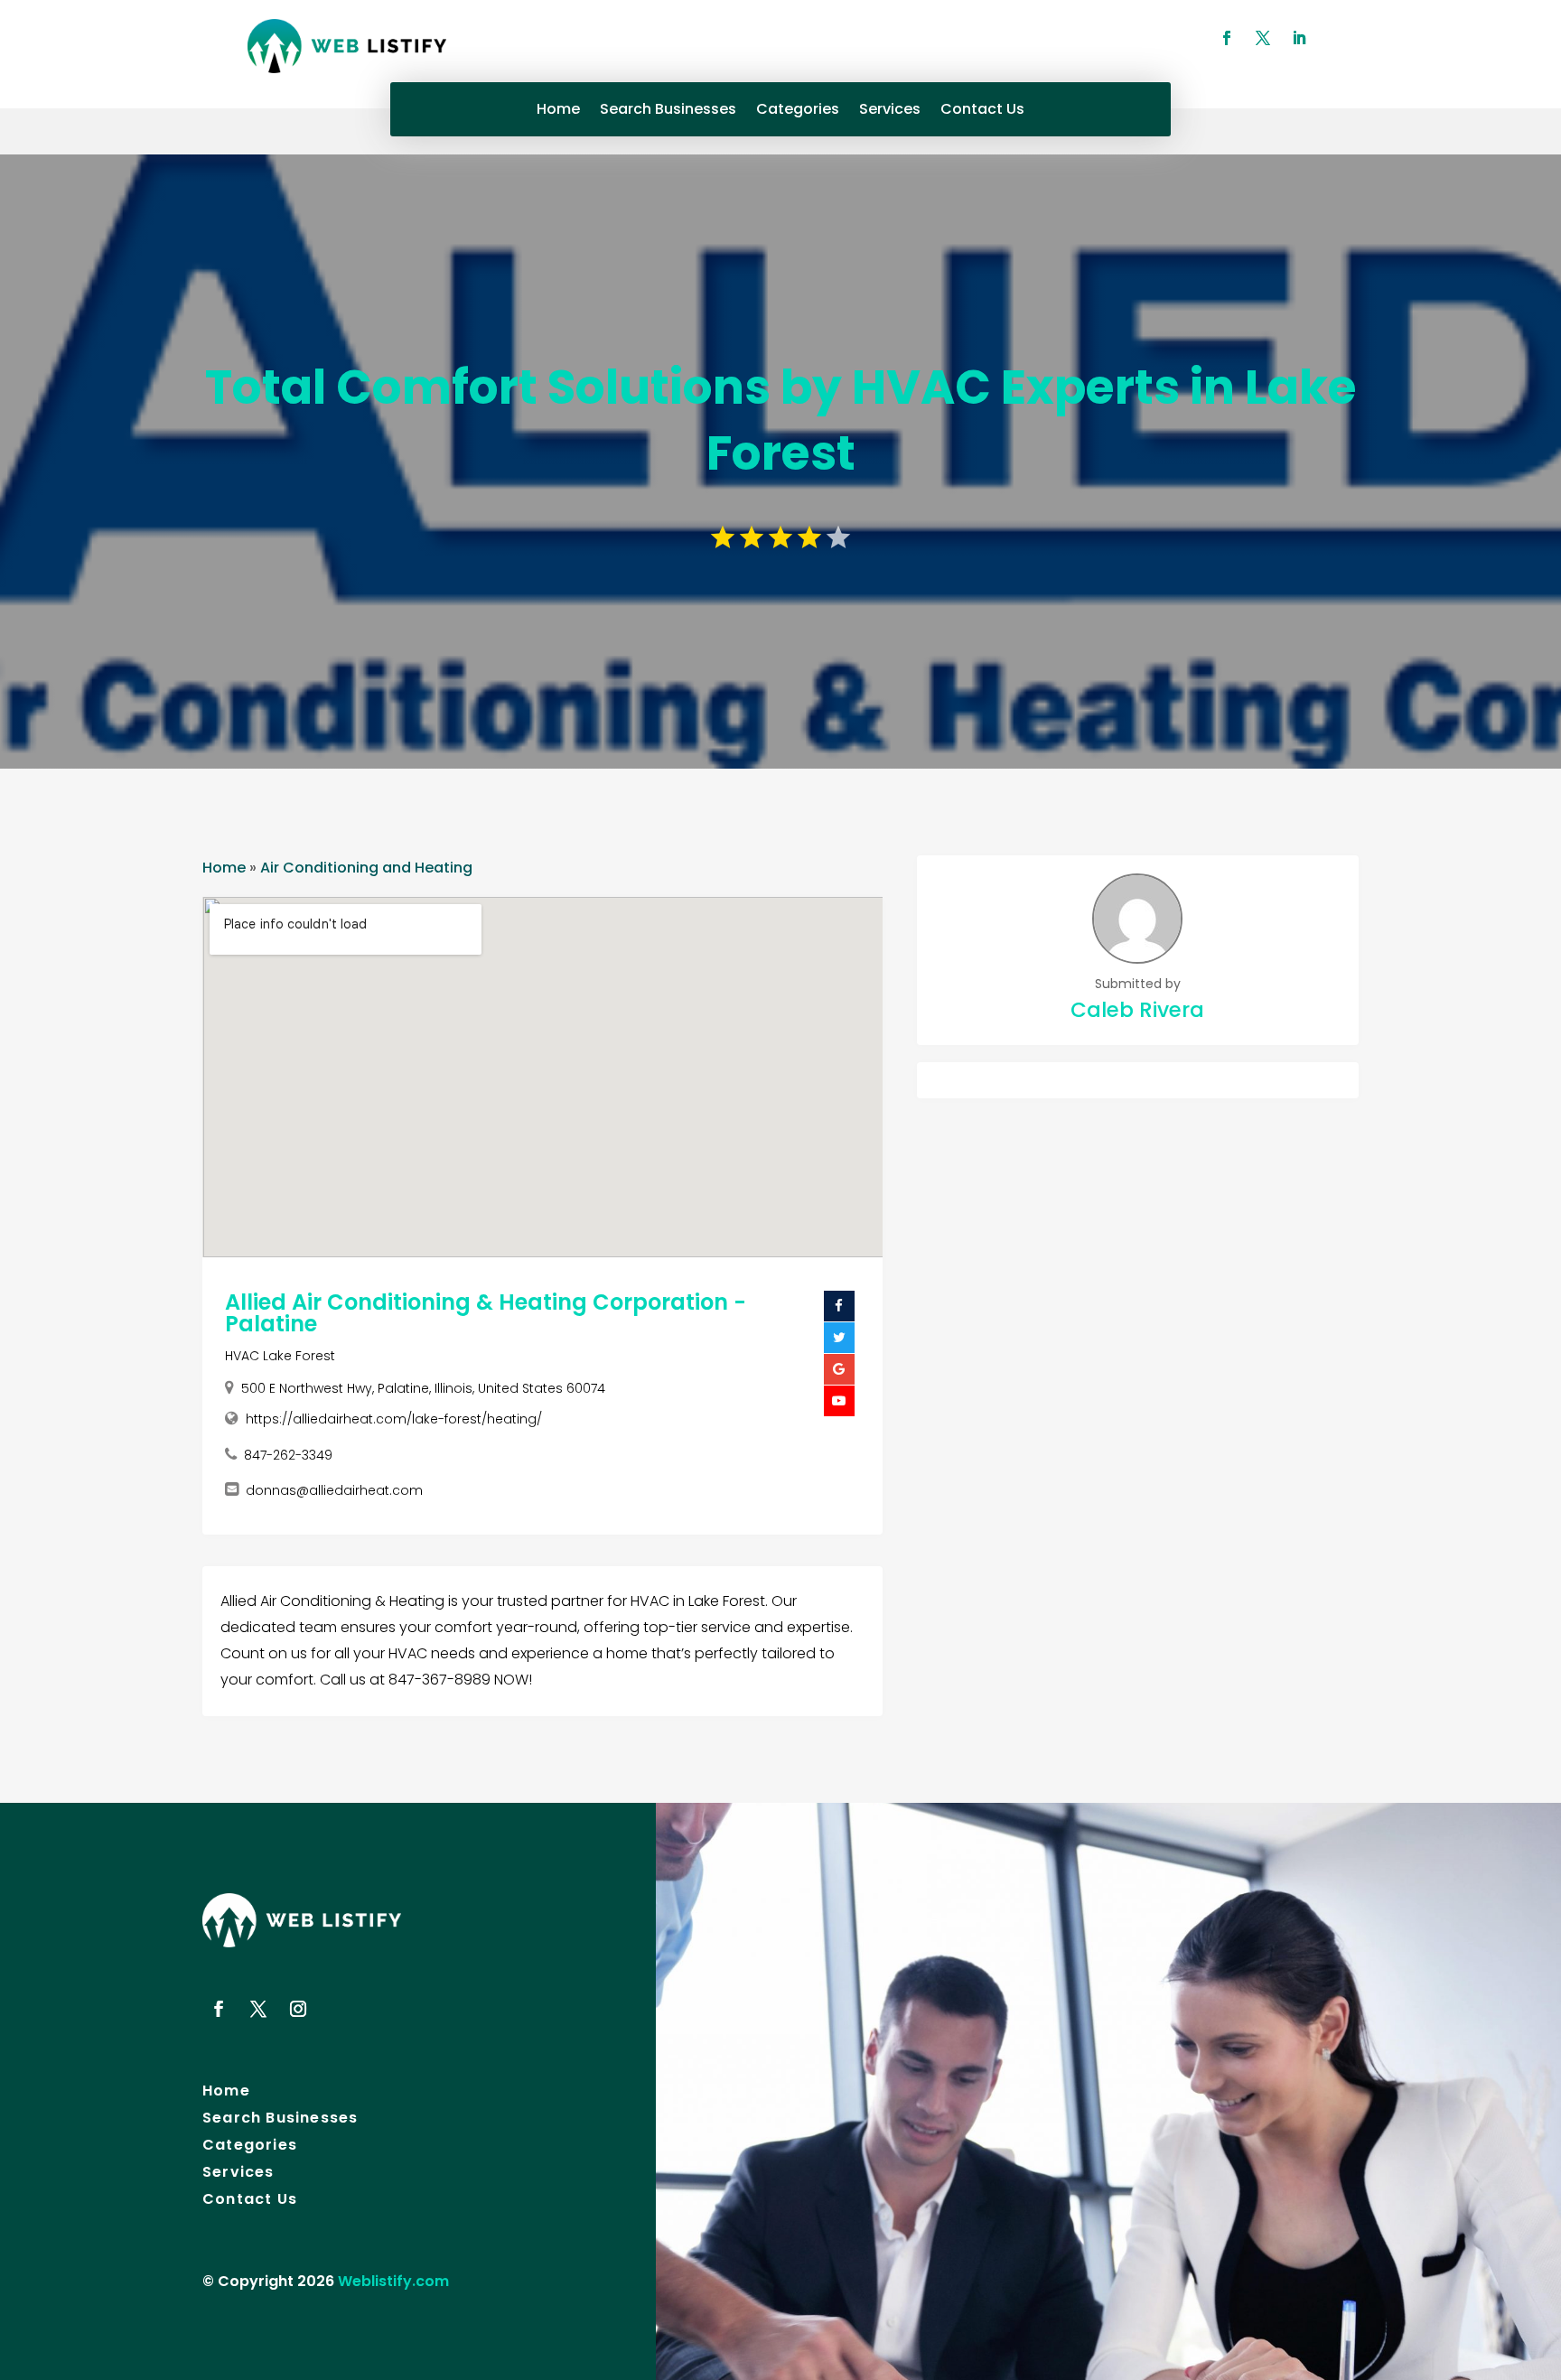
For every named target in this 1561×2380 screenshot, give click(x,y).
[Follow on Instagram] (298, 2009)
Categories (798, 111)
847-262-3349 (288, 1455)
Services (890, 111)
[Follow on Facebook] (1227, 38)
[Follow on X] (1263, 38)
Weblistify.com (393, 2281)
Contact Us (982, 111)
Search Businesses (668, 111)
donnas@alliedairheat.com (334, 1490)
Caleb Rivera (1137, 1010)
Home (558, 111)
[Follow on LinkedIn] (1299, 38)
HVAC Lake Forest (280, 1356)
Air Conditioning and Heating (366, 868)
